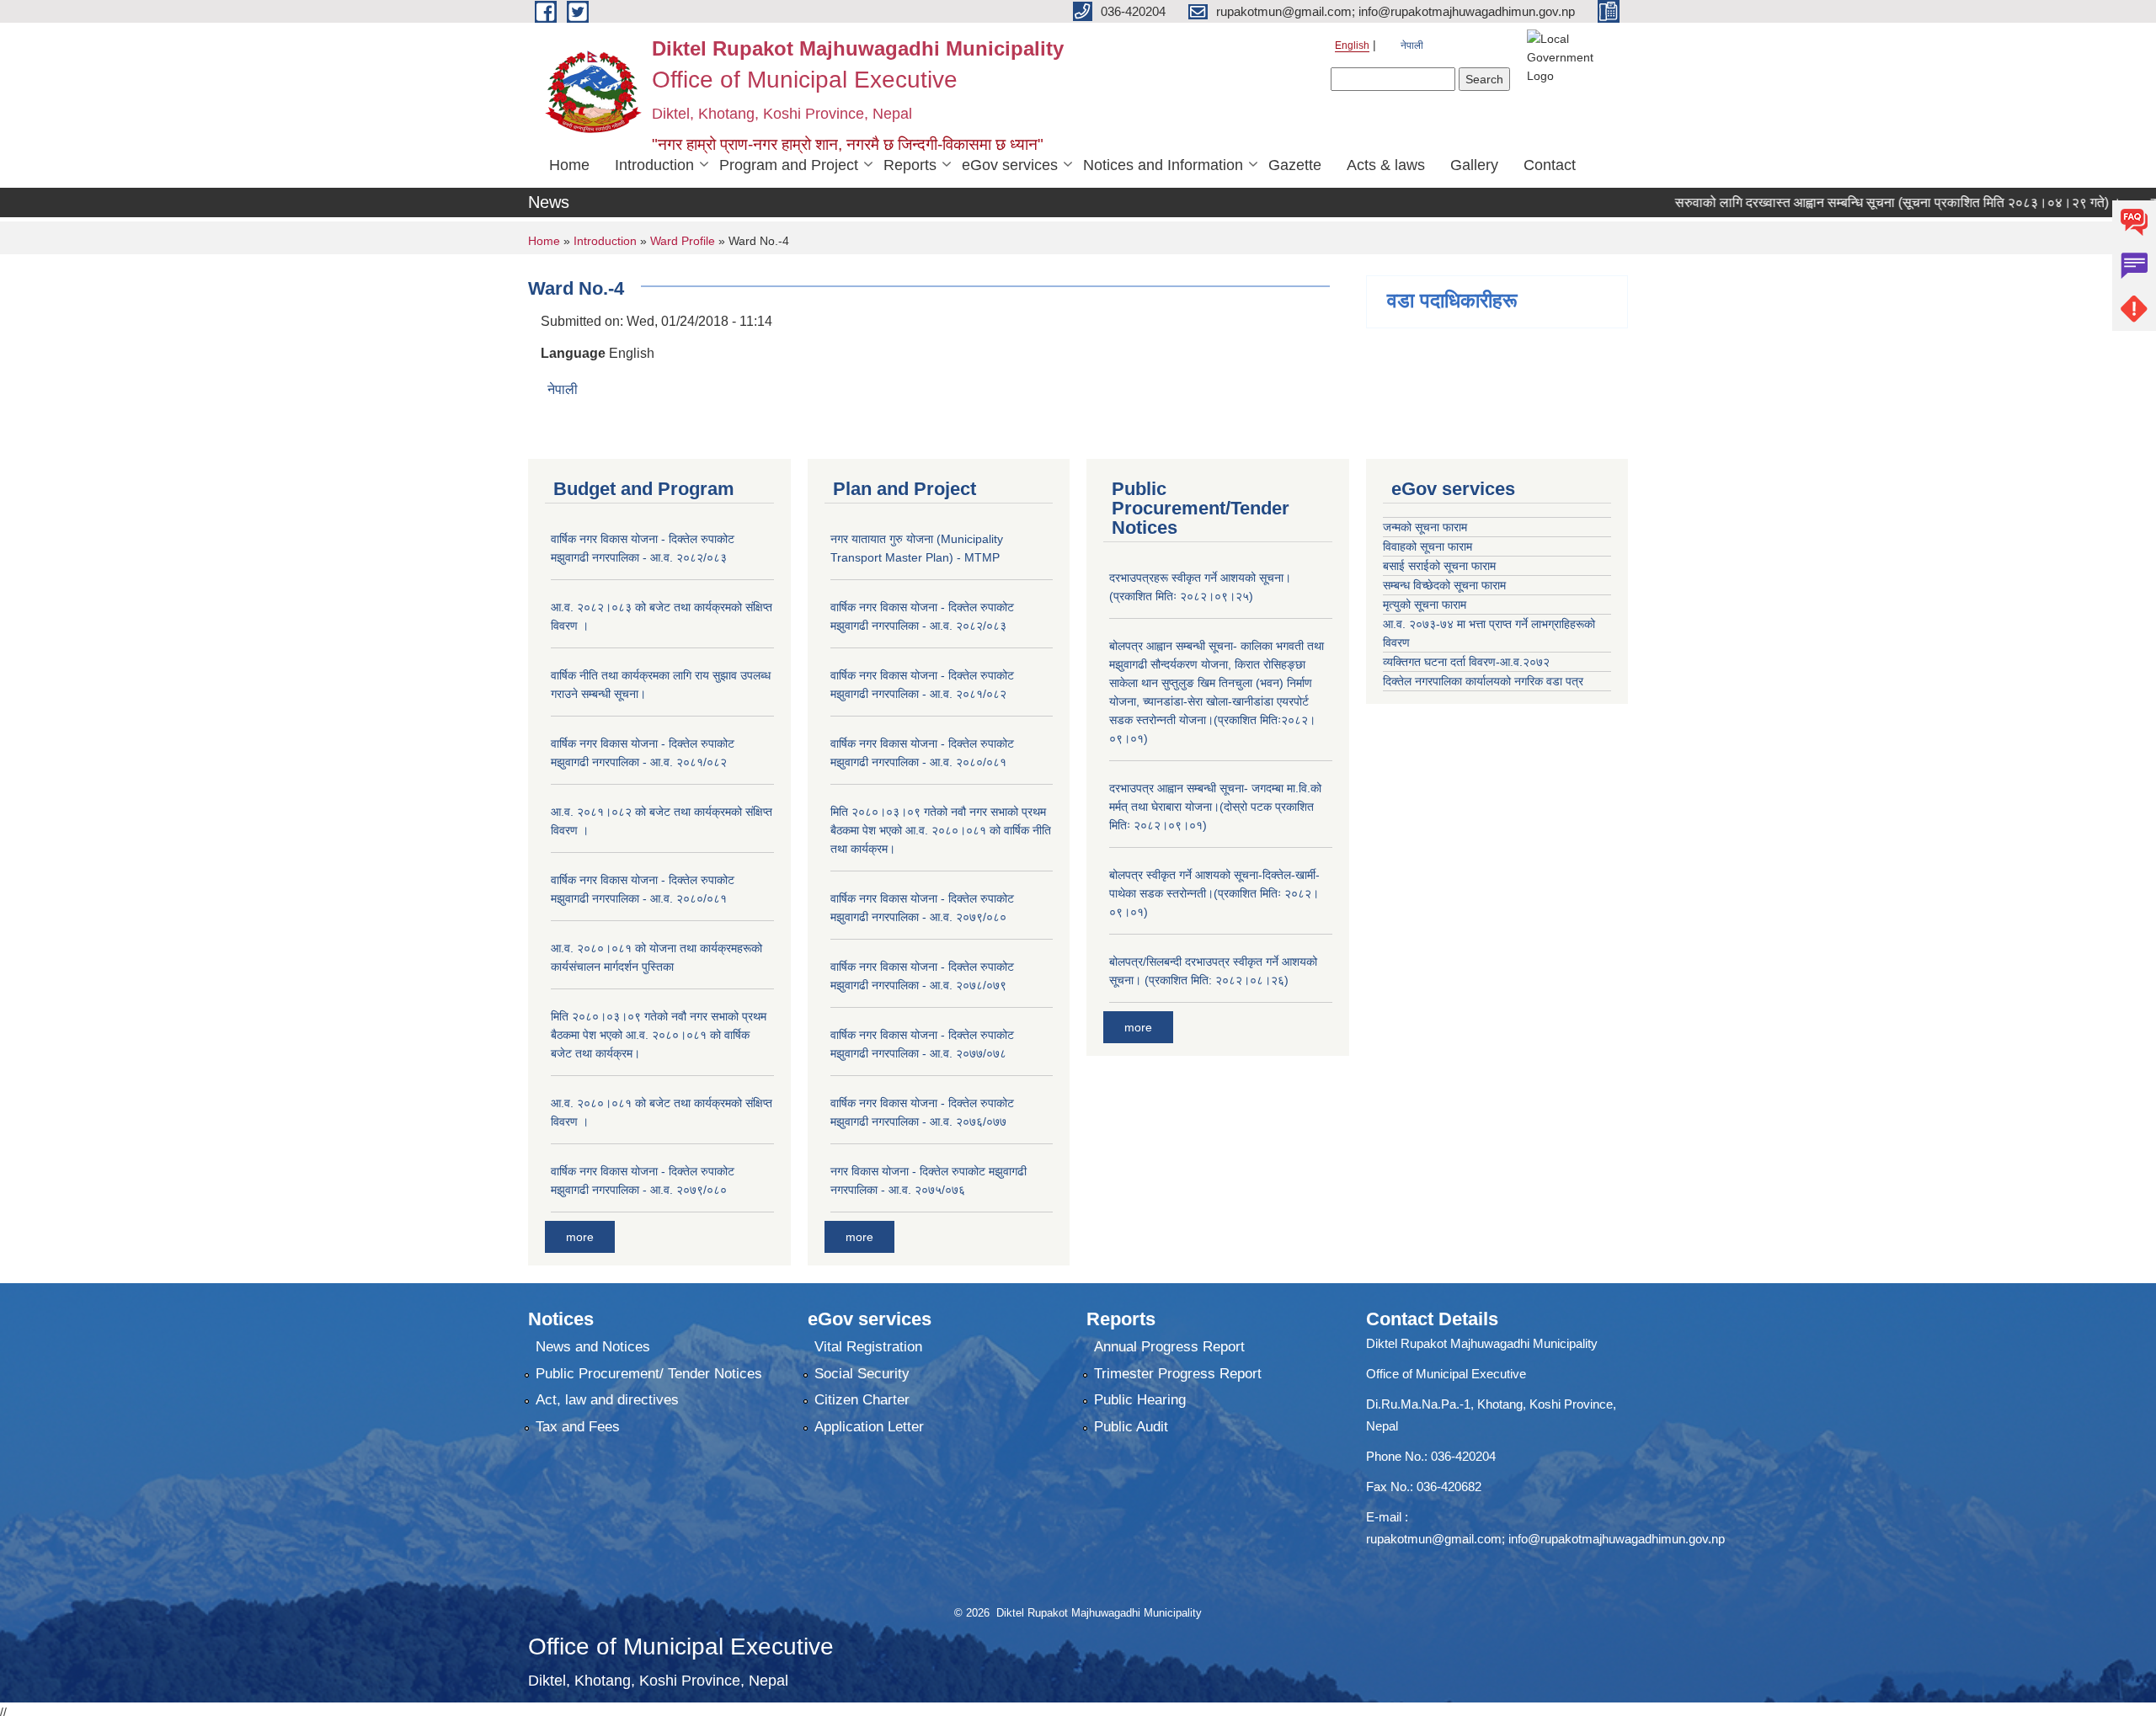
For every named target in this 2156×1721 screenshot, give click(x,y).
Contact (1550, 165)
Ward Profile (683, 241)
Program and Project (789, 165)
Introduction (654, 165)
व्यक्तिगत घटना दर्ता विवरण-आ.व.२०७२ (1466, 662)
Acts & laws (1386, 165)
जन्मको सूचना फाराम (1425, 527)
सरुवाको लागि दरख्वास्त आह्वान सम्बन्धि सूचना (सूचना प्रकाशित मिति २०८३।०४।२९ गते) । (1843, 202)
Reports (910, 165)
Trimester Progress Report (1178, 1374)
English (1352, 45)
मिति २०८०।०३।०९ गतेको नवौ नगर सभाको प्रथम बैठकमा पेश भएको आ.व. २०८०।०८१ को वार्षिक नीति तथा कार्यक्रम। (941, 830)
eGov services (1010, 165)
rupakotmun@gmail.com (1434, 1539)
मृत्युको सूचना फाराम (1425, 605)
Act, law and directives (607, 1400)
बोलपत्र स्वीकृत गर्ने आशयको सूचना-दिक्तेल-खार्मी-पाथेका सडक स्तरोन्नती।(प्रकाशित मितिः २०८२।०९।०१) (1214, 893)
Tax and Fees (578, 1427)
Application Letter (869, 1427)
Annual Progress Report (1169, 1347)
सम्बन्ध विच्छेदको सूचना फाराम (1444, 585)
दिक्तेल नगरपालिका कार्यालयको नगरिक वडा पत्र (1483, 681)
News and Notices (593, 1347)
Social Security (862, 1374)
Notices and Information (1163, 165)
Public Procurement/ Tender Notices (649, 1374)
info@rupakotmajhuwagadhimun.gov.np (1617, 1539)
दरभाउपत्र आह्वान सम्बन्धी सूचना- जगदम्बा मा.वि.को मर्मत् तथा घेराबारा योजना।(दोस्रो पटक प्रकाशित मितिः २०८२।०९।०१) (1215, 807)
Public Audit (1131, 1427)
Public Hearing (1140, 1400)
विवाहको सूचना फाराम (1428, 546)
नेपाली (1412, 45)
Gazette (1295, 165)
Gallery (1474, 165)
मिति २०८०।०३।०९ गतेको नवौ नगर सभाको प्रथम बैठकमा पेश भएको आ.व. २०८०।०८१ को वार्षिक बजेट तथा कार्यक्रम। (659, 1035)
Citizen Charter (862, 1400)
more (580, 1237)
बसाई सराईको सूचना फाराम (1439, 566)
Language (573, 353)
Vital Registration (868, 1347)
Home (569, 165)
